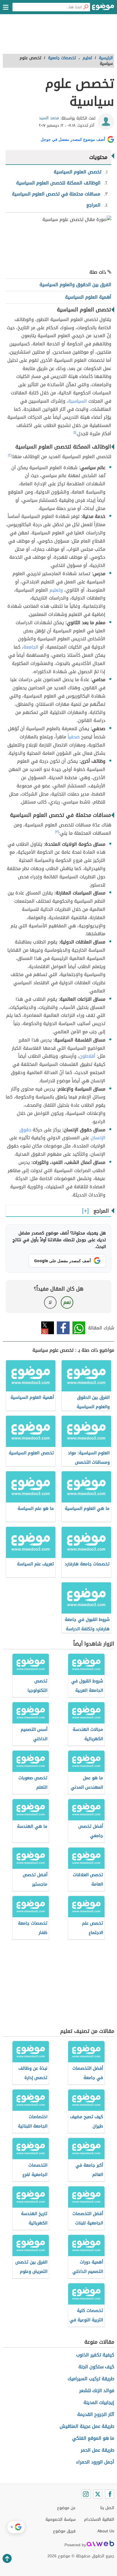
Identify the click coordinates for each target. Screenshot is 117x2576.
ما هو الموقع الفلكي (93, 2438)
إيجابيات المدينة (99, 2402)
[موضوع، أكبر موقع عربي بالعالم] (103, 8)
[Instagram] (86, 2494)
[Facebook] (110, 2494)
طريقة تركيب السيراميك (91, 2379)
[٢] (10, 455)
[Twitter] (98, 2494)
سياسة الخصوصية (60, 2519)
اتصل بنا (107, 2508)
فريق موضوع (64, 2531)
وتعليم (56, 590)
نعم (67, 1302)
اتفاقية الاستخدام (99, 2519)
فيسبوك (63, 1328)
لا (50, 1302)
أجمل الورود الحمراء (95, 2462)
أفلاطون (87, 1056)
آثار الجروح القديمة (96, 2414)
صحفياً (74, 737)
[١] (75, 432)
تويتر (48, 1328)
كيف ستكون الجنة (96, 2367)
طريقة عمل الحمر (97, 2450)
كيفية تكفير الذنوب (95, 2355)
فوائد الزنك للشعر (97, 2391)
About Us (106, 2531)
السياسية (78, 401)
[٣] (57, 832)
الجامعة (31, 647)
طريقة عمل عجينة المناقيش (87, 2426)
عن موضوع (66, 2508)
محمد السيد (49, 118)
